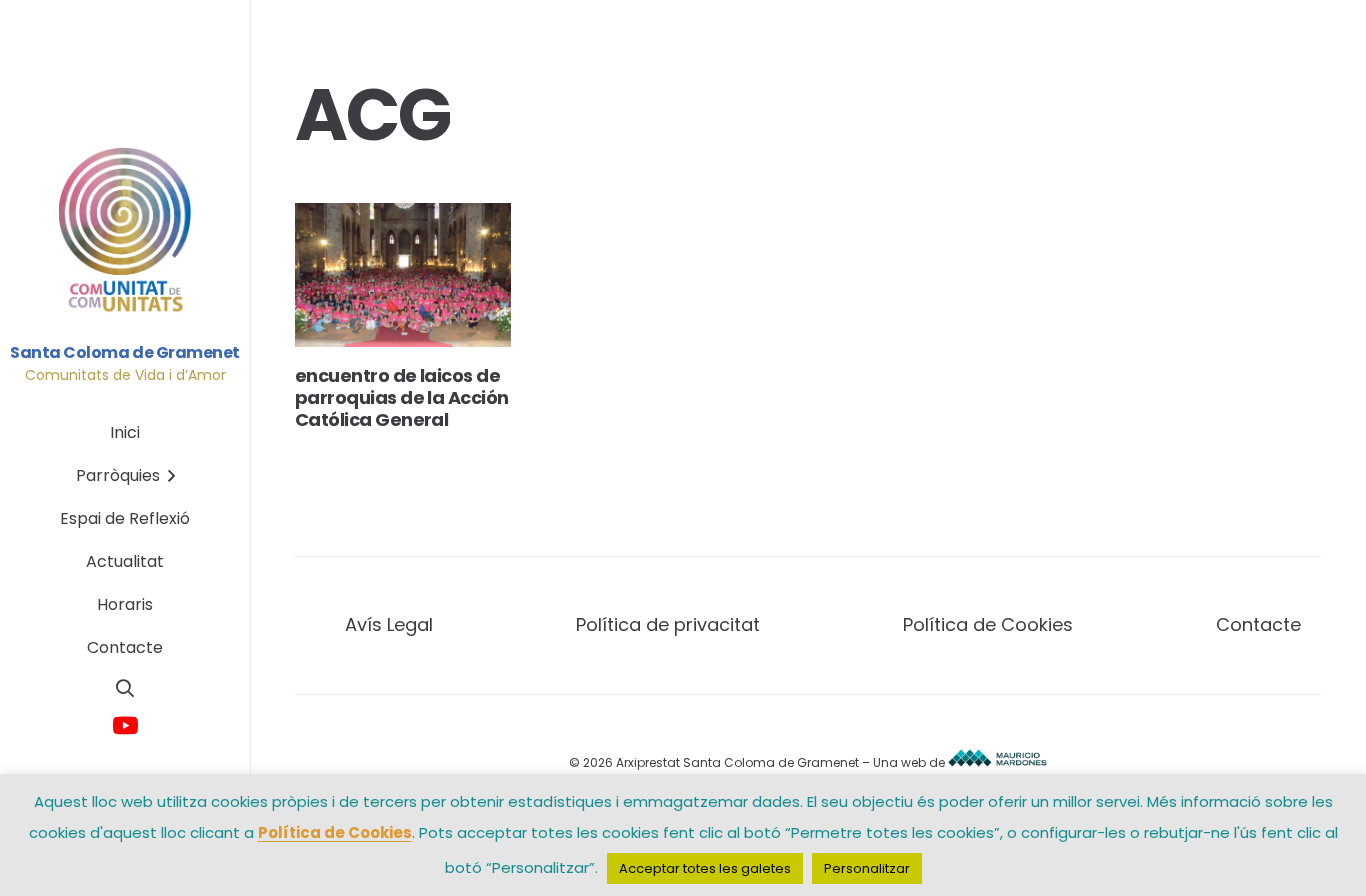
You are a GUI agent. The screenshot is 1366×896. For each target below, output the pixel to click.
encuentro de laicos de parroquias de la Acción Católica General (402, 397)
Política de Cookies (988, 624)
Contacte (1258, 624)
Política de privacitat (668, 624)
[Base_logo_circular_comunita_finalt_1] (125, 231)
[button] (125, 688)
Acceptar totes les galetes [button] (705, 868)
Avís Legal (389, 624)
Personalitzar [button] (867, 868)
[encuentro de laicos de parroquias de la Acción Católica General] (403, 275)
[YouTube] (125, 726)
